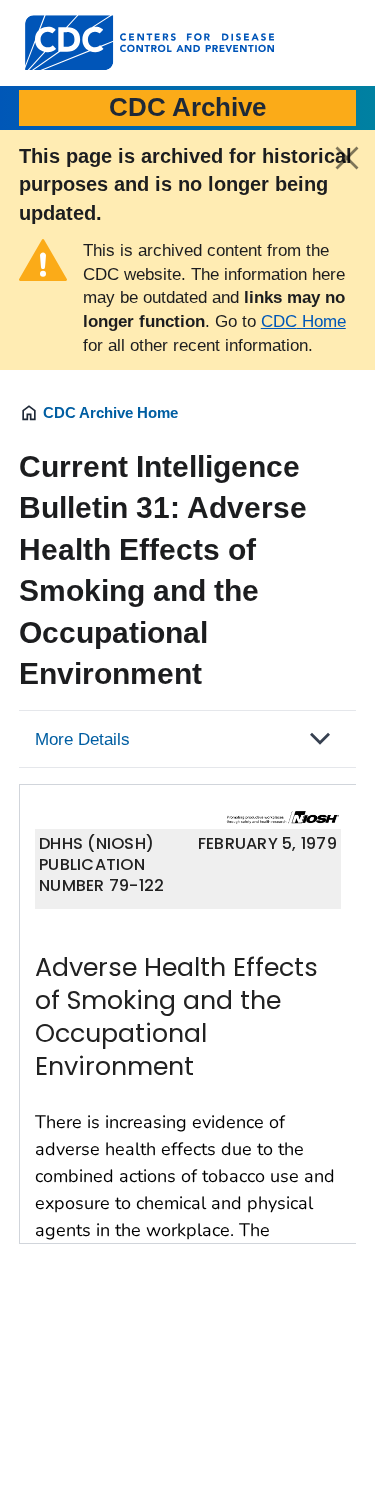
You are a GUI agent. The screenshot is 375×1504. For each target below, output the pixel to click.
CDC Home (303, 321)
